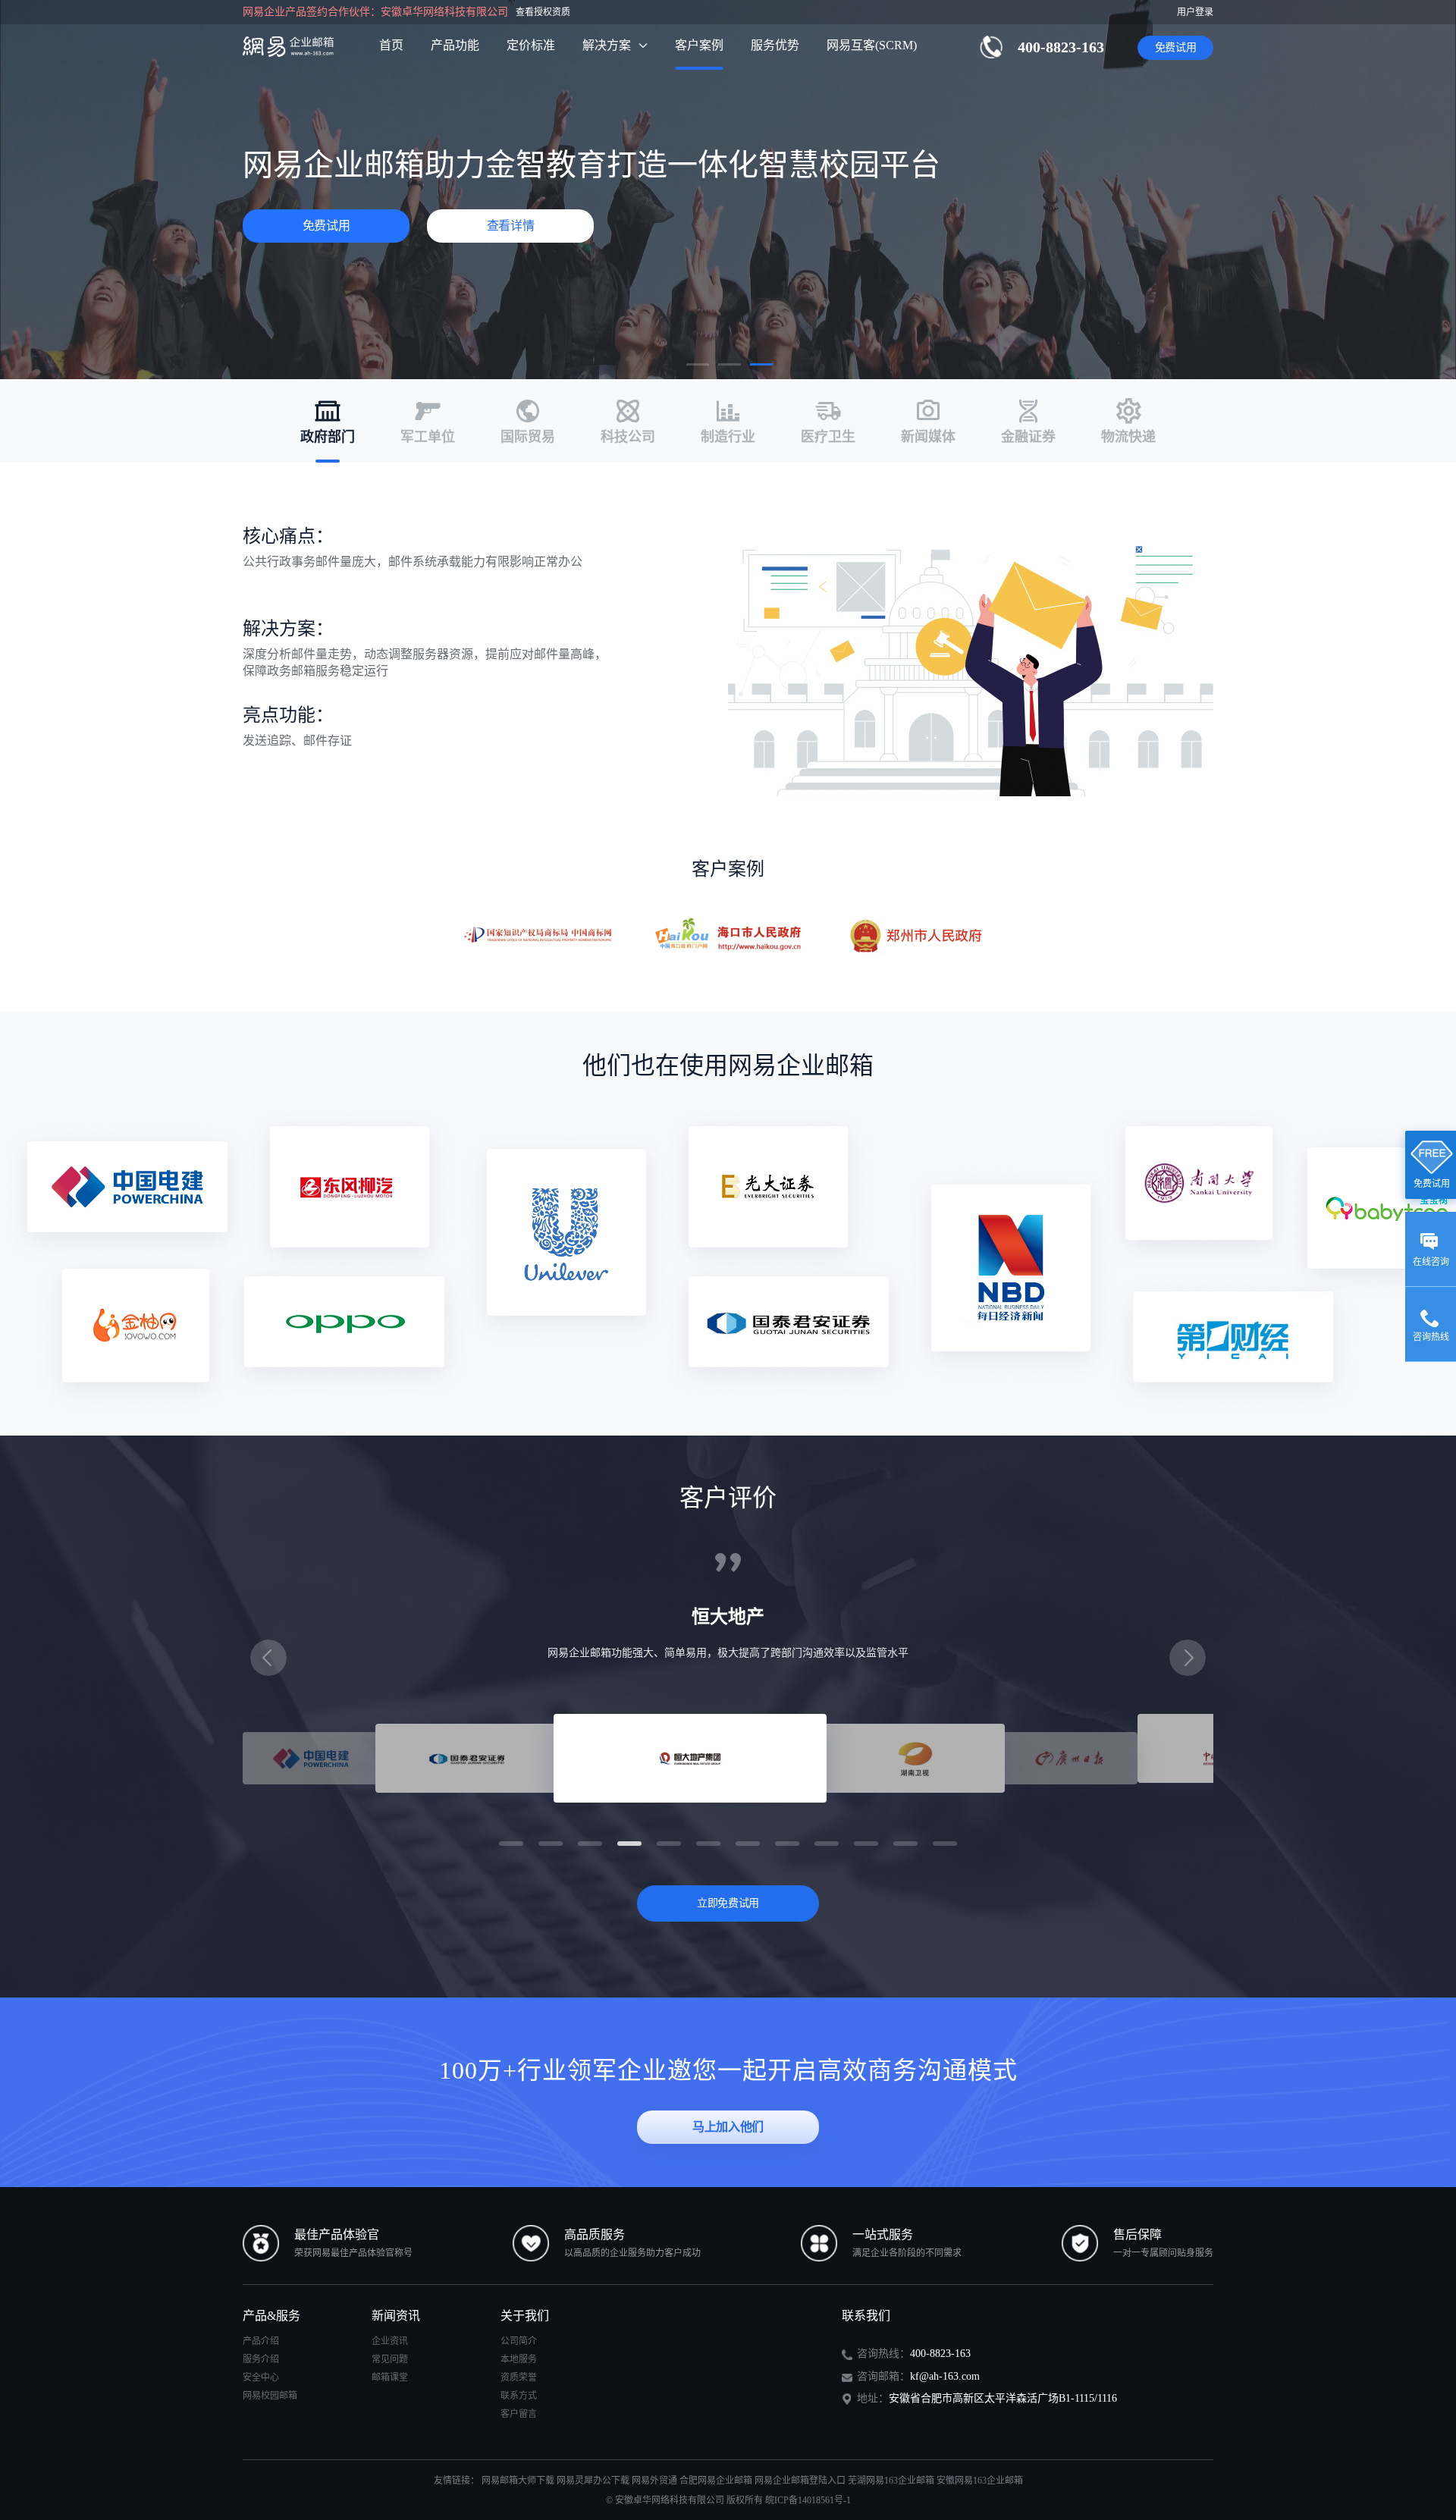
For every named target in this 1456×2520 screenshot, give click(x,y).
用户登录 (1195, 12)
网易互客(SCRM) (872, 45)
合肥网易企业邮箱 (716, 2481)
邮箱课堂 (390, 2377)
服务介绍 (261, 2359)
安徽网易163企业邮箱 (980, 2481)
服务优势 (775, 45)
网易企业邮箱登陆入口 (800, 2481)
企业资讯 (390, 2341)
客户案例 (699, 45)
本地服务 (519, 2359)
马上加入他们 (728, 2127)
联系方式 (519, 2396)
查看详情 (511, 226)
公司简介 (519, 2341)
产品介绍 (261, 2341)
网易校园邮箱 (270, 2396)
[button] (698, 364)
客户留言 (519, 2414)
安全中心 (261, 2377)
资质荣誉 (519, 2377)
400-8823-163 (1061, 47)
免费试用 (1176, 47)
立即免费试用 (728, 1903)
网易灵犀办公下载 (593, 2481)
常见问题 (390, 2359)
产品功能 (455, 45)
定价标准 (531, 45)
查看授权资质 (543, 12)
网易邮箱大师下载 (518, 2481)
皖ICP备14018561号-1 (808, 2500)
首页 (391, 45)
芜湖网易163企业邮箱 (891, 2481)
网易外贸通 (654, 2481)
